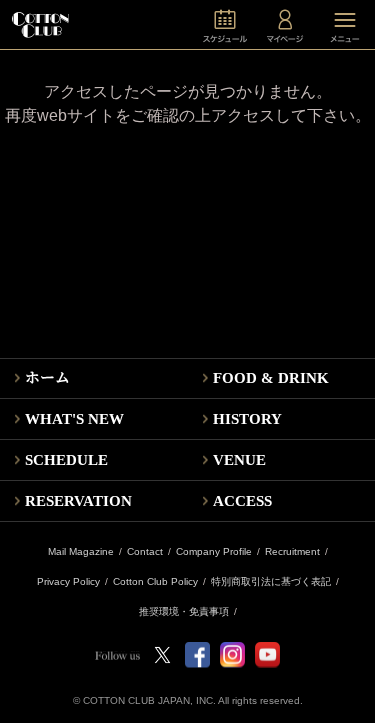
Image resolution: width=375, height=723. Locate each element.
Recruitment (292, 552)
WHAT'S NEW (74, 419)
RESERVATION (78, 501)
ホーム (47, 378)
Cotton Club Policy (155, 582)
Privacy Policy (68, 582)
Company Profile (214, 552)
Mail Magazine (81, 552)
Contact (145, 552)
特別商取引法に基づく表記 (271, 582)
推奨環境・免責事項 (184, 612)
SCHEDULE (66, 460)
